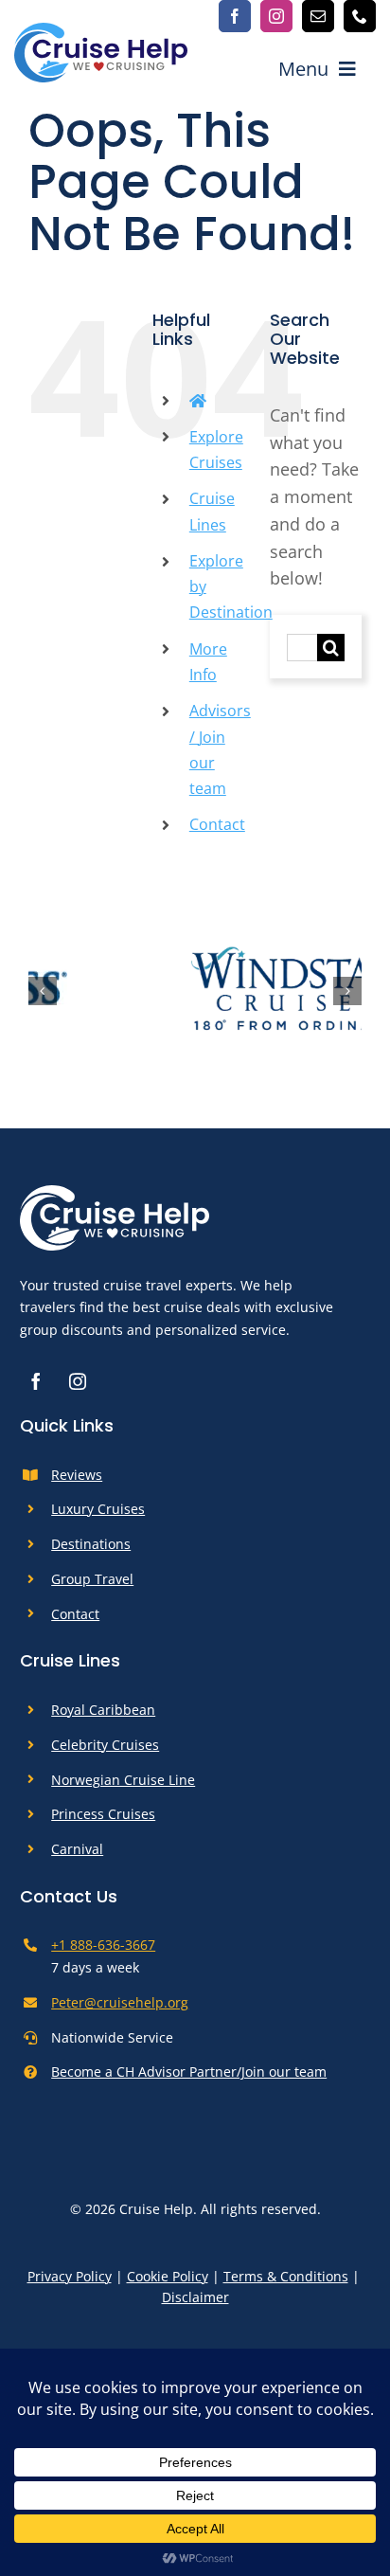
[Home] (198, 401)
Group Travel (92, 1588)
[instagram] (276, 16)
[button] (43, 996)
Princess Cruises (103, 1823)
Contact (217, 824)
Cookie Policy (168, 2286)
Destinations (91, 1553)
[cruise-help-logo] (101, 31)
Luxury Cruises (98, 1519)
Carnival (77, 1858)
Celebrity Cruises (105, 1754)
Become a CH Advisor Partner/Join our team (189, 2081)
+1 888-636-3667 (103, 1955)
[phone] (360, 16)
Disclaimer (195, 2306)
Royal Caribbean (103, 1719)
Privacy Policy (70, 2286)
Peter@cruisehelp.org (120, 2012)
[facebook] (235, 16)
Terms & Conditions (286, 2286)
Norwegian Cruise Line (123, 1789)
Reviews (77, 1484)
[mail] (318, 16)
